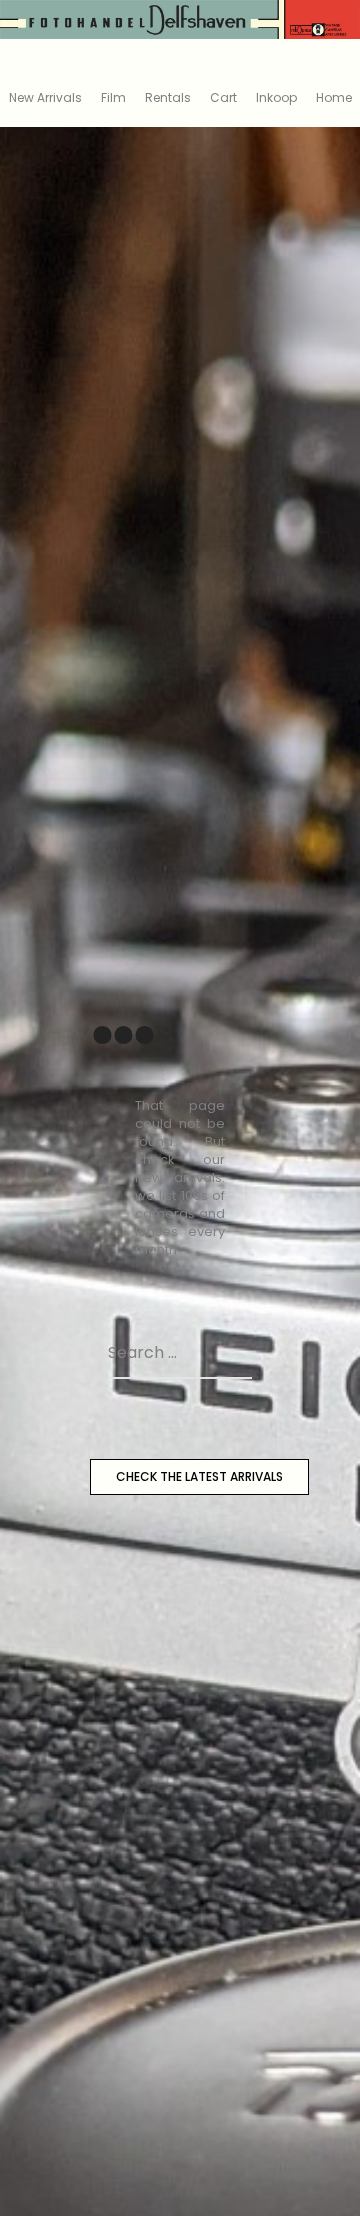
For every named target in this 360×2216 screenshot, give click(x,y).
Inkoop (276, 97)
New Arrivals (45, 97)
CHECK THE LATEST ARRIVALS (199, 1476)
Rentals (168, 97)
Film (113, 97)
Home (334, 97)
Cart (223, 97)
